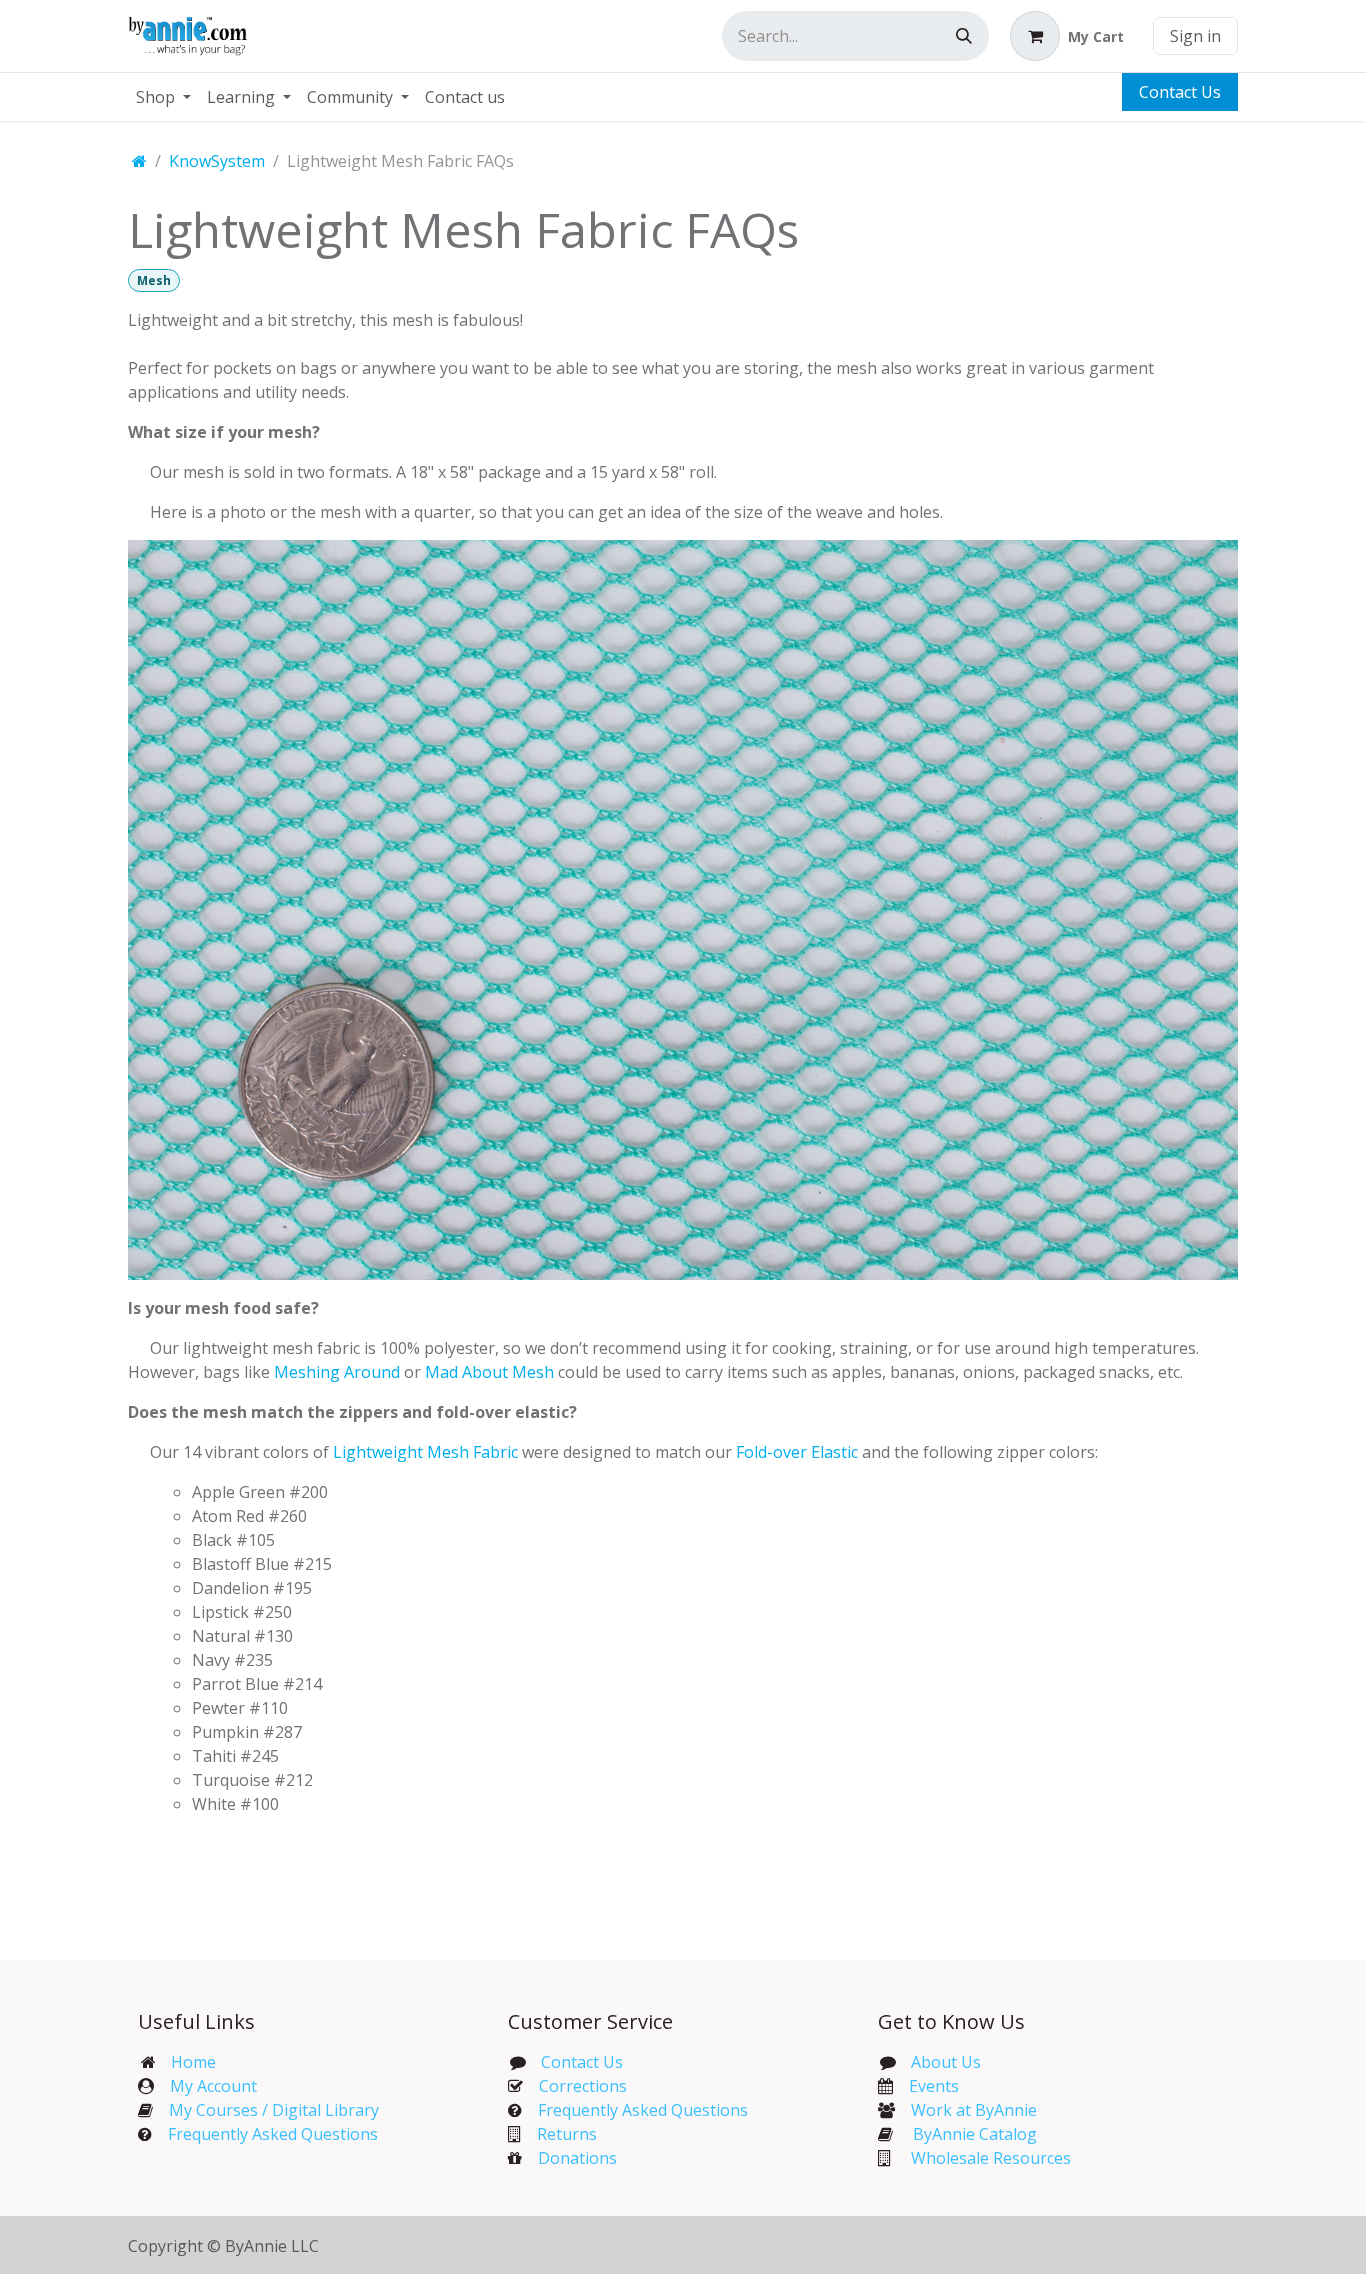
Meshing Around (337, 1372)
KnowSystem (217, 161)
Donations (577, 2158)
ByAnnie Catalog (975, 2134)
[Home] (139, 161)
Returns (567, 2134)
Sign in (1195, 36)
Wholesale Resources (991, 2158)
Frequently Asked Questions (273, 2134)
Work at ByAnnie (974, 2110)
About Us (946, 2062)
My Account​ (213, 2086)
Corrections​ (583, 2086)
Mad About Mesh (489, 1372)
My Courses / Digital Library (266, 2110)
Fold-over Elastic (797, 1452)
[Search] (964, 36)
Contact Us (1180, 92)
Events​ (934, 2086)
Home (193, 2062)
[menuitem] (163, 97)
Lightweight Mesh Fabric (425, 1452)
